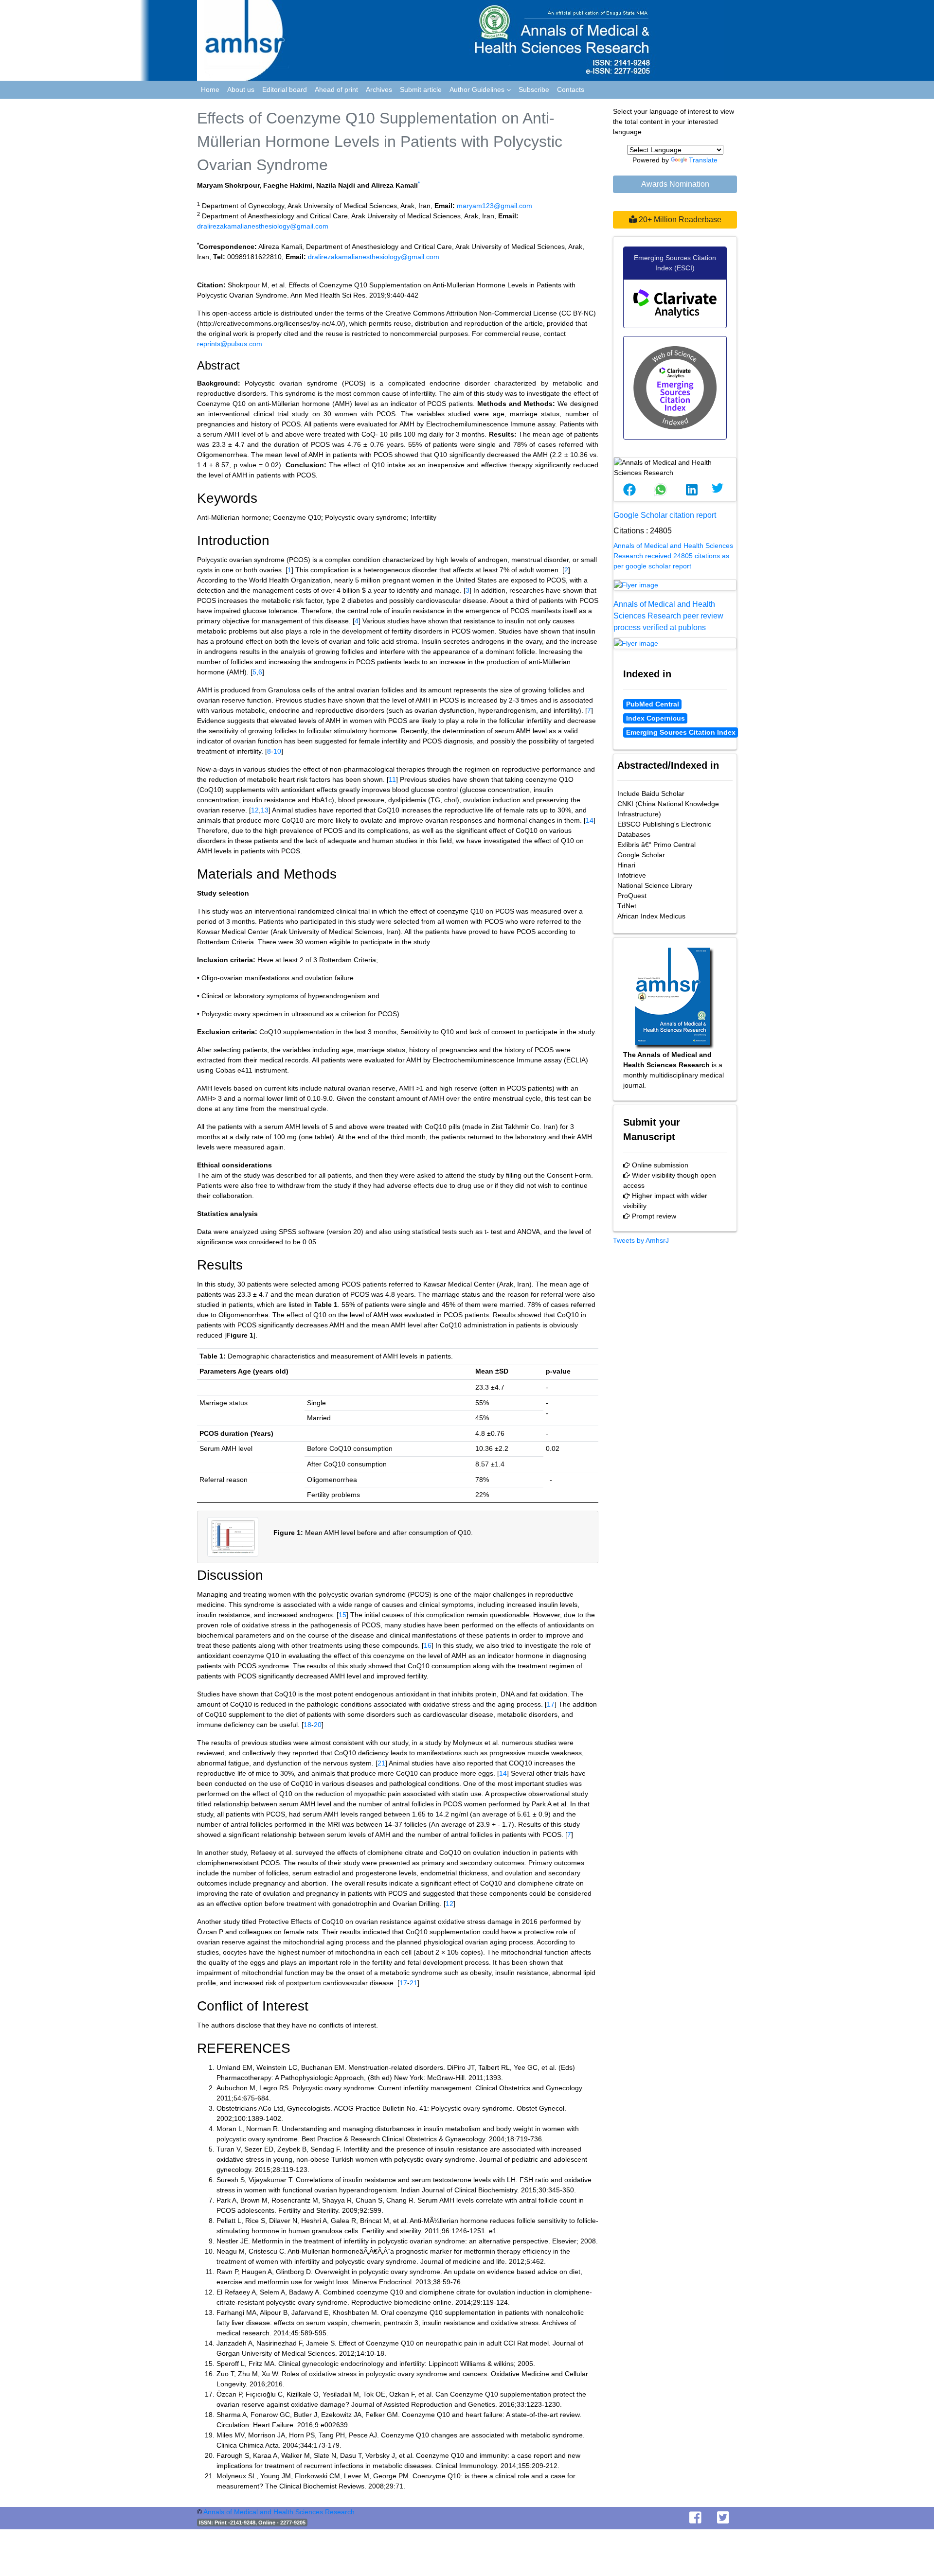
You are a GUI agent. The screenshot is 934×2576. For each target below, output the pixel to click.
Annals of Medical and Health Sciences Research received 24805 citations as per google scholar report (673, 556)
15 (342, 1615)
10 (277, 751)
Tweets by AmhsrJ (641, 1240)
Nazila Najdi (336, 185)
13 (265, 810)
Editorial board (285, 89)
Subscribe (534, 89)
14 (590, 820)
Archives (379, 89)
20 (318, 1725)
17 (551, 1704)
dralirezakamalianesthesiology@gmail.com (263, 226)
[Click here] (675, 585)
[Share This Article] (629, 490)
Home (210, 89)
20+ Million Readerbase (679, 220)
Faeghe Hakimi (288, 185)
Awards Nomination (675, 184)
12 (255, 810)
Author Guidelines (478, 89)
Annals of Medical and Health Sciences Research (279, 2512)
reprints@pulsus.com (230, 344)
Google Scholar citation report (665, 515)
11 (392, 779)
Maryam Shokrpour (228, 185)
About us (241, 89)
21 (381, 1763)
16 (428, 1645)
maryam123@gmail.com (494, 206)
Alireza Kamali (395, 185)
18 (307, 1725)
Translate (703, 160)
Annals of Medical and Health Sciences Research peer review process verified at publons (668, 616)
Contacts (571, 89)
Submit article (421, 89)
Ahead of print (336, 89)
